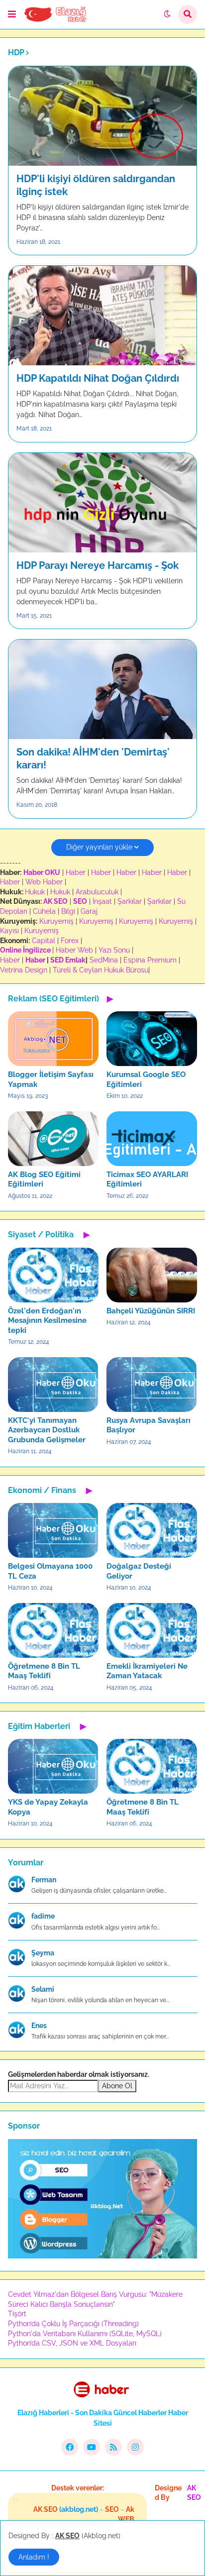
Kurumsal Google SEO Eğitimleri (146, 1079)
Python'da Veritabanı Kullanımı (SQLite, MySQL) (85, 2334)
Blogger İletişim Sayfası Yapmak (51, 1079)
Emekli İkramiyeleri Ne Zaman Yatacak (147, 1671)
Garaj (89, 911)
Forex (70, 941)
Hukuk (35, 892)
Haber (76, 872)
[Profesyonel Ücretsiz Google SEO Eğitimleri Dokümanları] (102, 2256)
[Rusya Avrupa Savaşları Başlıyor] (152, 1385)
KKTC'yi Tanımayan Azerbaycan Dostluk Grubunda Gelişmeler (47, 1430)
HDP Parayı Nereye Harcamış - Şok (98, 565)
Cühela (44, 911)
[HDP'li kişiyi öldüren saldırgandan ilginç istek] (102, 116)
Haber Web (74, 950)
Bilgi (68, 911)
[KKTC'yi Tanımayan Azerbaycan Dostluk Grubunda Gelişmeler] (53, 1385)
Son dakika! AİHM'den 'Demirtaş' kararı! (93, 758)
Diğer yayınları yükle (99, 847)
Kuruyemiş (56, 921)
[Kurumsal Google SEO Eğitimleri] (152, 1039)
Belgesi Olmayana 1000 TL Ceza (50, 1571)
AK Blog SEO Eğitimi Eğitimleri (44, 1180)
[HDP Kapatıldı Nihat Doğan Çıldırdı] (102, 316)
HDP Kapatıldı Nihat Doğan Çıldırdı (98, 378)
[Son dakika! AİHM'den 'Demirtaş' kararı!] (102, 689)
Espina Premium (150, 960)
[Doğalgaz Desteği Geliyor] (152, 1530)
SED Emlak (68, 960)
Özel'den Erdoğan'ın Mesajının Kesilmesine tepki (47, 1321)
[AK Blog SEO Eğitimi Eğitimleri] (53, 1139)
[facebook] (70, 2447)
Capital (44, 941)
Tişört (17, 2314)
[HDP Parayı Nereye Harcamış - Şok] (102, 503)
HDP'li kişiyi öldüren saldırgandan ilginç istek (96, 185)
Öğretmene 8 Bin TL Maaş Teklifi (44, 1671)
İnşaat (102, 901)
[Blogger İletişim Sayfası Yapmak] (53, 1039)
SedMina (104, 960)
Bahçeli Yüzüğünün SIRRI (151, 1311)
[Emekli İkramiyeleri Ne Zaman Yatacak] (152, 1630)
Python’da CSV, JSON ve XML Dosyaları (72, 2343)
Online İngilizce (25, 950)
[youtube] (92, 2447)
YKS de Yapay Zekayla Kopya (48, 1807)
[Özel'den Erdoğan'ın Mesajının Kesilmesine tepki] (53, 1275)
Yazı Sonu (114, 950)
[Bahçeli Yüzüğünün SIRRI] (152, 1275)
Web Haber (44, 882)
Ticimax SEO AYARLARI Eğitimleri (147, 1180)
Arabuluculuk (97, 892)
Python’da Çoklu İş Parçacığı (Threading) (73, 2324)
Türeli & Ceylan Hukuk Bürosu (101, 970)
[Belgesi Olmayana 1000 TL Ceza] (53, 1530)
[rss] (113, 2447)
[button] (12, 14)
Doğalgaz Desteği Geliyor (139, 1571)
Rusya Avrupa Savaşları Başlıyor (149, 1425)
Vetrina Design (24, 970)
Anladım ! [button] (34, 2557)
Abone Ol (117, 2086)
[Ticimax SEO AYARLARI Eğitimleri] (152, 1139)
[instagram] (135, 2447)
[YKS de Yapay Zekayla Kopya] (53, 1766)
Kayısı (9, 931)
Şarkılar (130, 901)
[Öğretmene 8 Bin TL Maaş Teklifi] (53, 1630)
